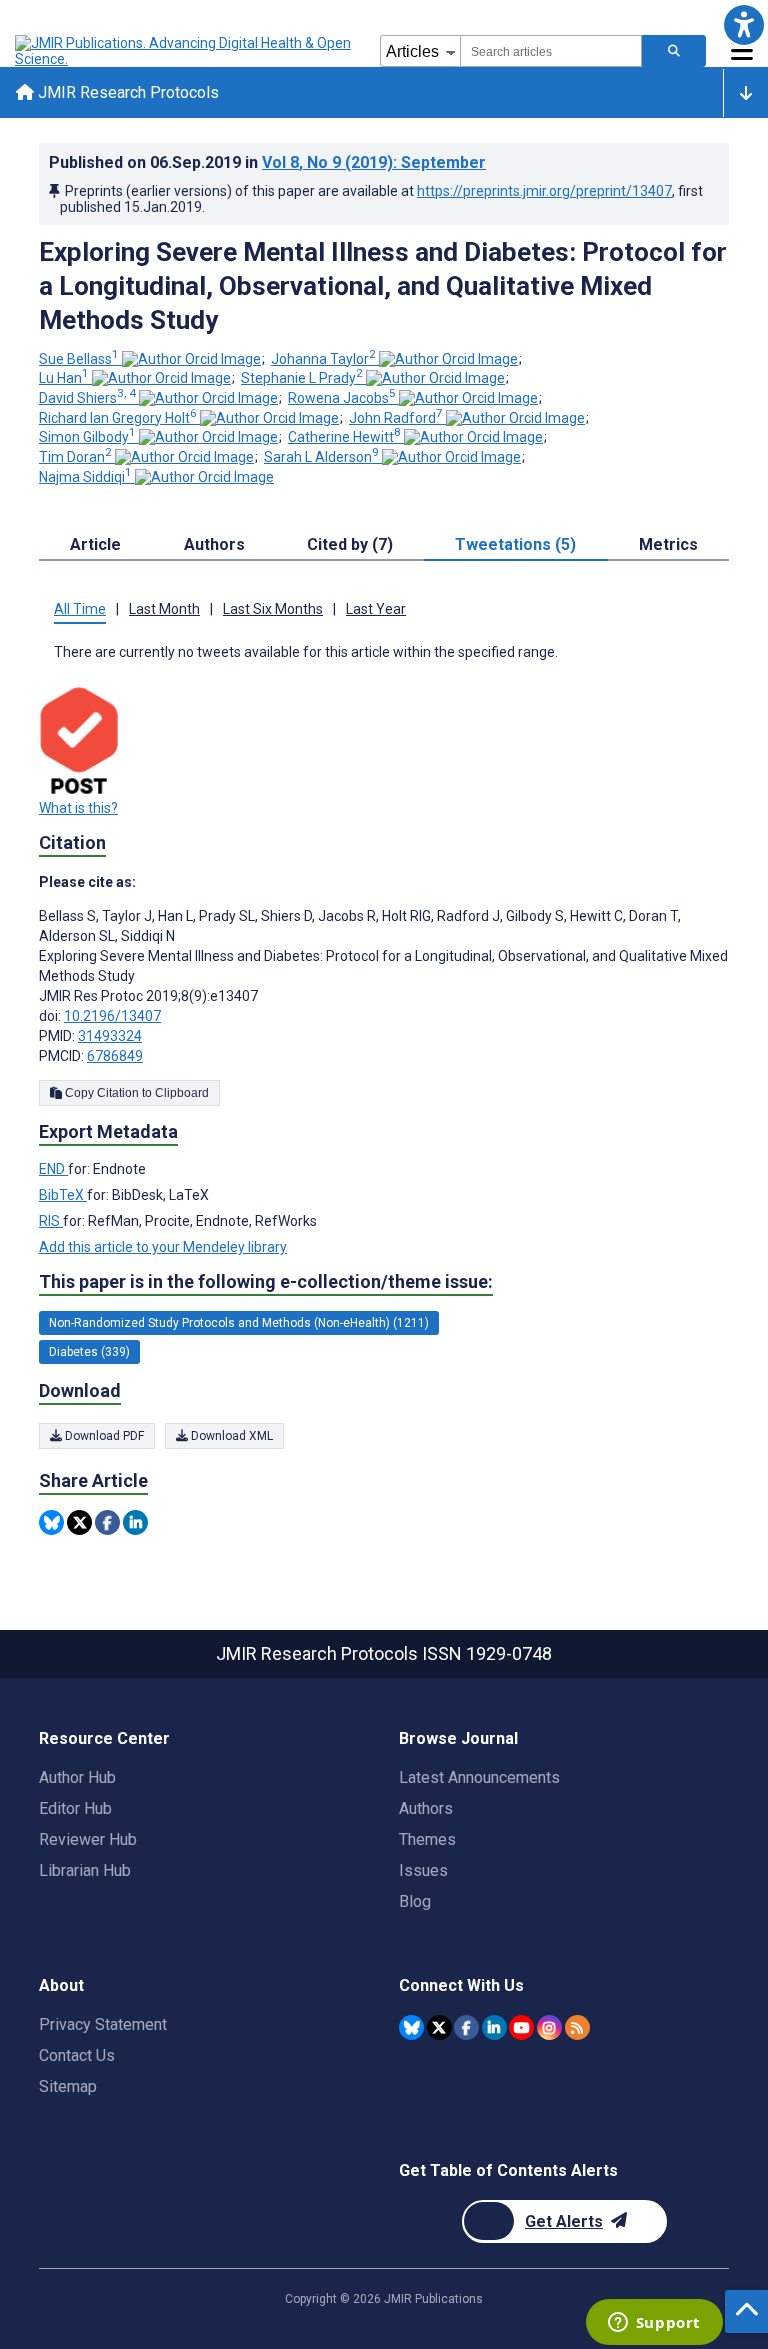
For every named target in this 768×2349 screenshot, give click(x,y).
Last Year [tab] (376, 609)
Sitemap (68, 2086)
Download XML (230, 1436)
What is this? (78, 808)
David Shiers (87, 398)
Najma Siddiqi (85, 477)
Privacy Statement (103, 2024)
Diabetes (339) (89, 1352)
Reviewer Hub (88, 1839)
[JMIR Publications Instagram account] (549, 2027)
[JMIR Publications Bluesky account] (411, 2027)
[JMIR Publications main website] (185, 51)
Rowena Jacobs (342, 398)
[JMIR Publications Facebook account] (466, 2027)
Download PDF (103, 1436)
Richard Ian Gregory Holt (118, 418)
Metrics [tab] (668, 544)
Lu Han (64, 378)
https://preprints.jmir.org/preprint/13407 (544, 191)
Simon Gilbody (87, 437)
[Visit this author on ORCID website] (191, 359)
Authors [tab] (214, 544)
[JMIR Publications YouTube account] (521, 2027)
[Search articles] (674, 51)
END (53, 1169)
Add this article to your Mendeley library (163, 1247)
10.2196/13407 (112, 1016)
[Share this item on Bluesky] (51, 1522)
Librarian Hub (85, 1870)
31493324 (110, 1036)
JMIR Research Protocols (126, 92)
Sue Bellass (79, 359)
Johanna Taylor (323, 359)
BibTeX (63, 1195)
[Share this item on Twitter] (79, 1522)
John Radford (396, 418)
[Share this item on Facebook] (107, 1522)
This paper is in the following (266, 1281)
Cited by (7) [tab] (350, 544)
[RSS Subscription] (577, 2027)
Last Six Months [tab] (273, 609)
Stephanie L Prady (302, 378)
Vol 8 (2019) (374, 162)
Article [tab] (95, 544)
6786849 (115, 1056)
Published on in (267, 162)
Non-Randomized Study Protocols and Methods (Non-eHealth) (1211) (239, 1323)
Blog (415, 1901)
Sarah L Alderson (321, 457)
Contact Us (77, 2055)
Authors (426, 1808)
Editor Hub (75, 1808)
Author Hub (77, 1777)
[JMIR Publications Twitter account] (439, 2027)
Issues (423, 1870)
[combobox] (551, 51)
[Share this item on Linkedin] (135, 1522)
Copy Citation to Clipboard (135, 1093)
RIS (51, 1221)
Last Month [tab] (164, 609)
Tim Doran (75, 457)
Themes (427, 1839)
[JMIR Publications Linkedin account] (494, 2027)
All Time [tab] (80, 609)
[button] (743, 24)
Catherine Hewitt (344, 437)
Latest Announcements (479, 1777)
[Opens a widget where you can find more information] (654, 2324)
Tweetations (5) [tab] (515, 544)
